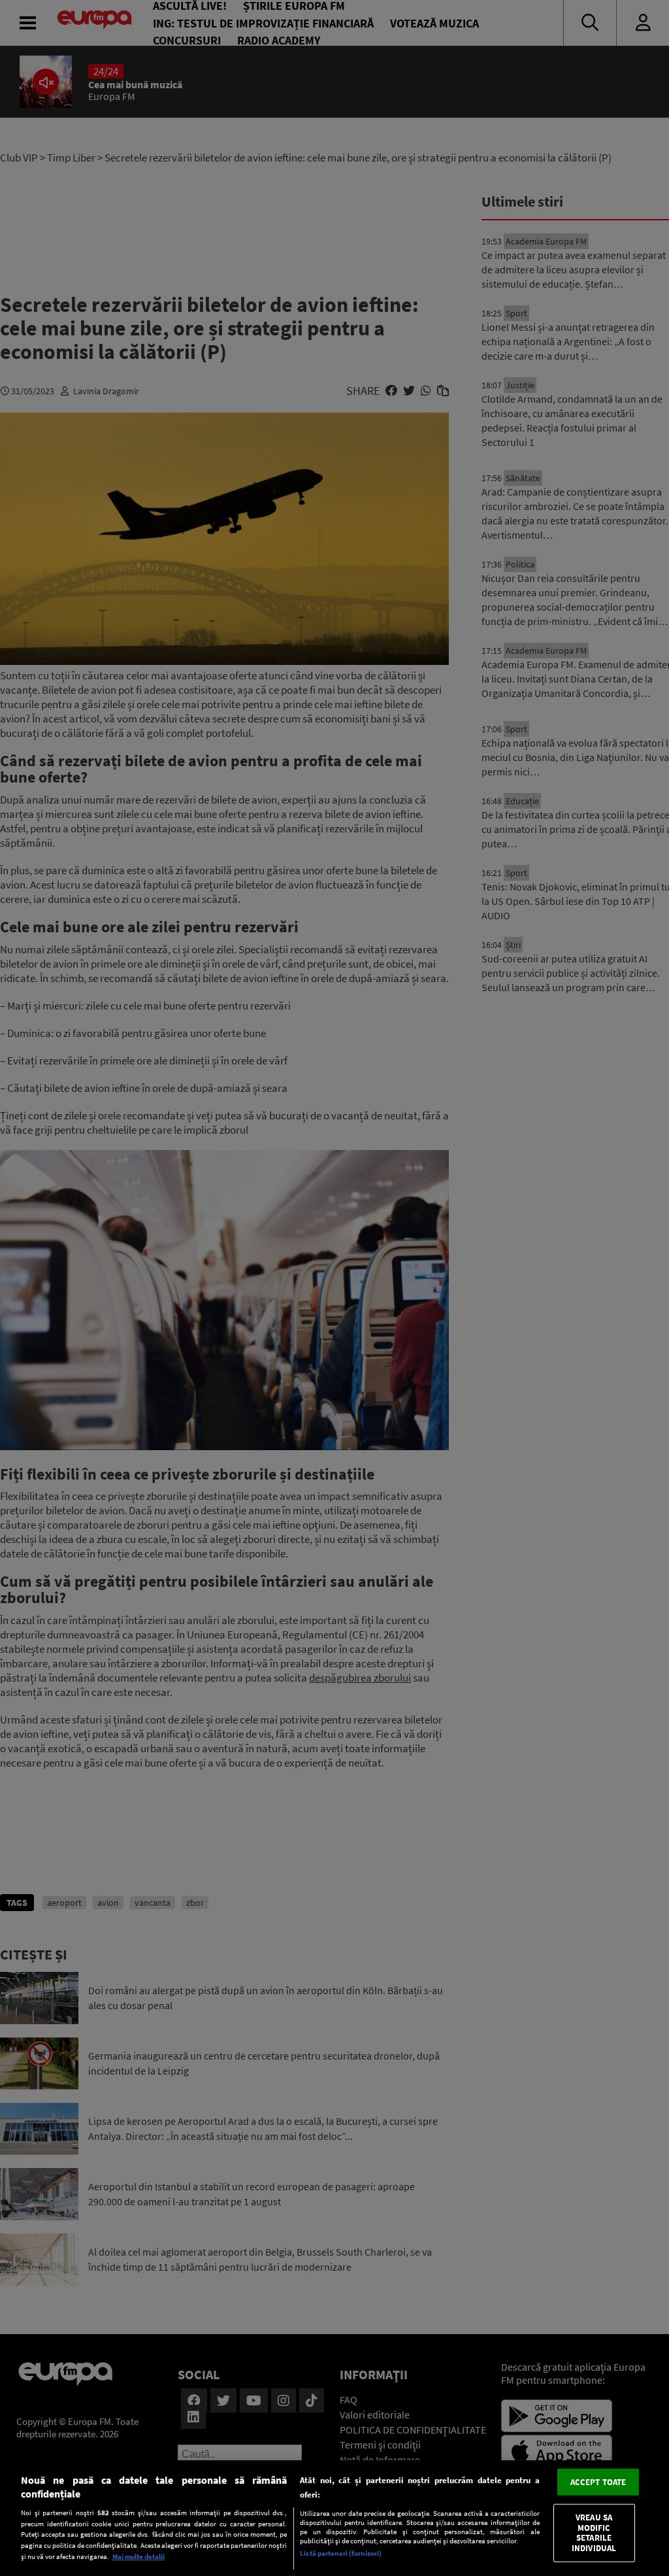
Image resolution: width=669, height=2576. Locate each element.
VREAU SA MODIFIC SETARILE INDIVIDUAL (594, 2533)
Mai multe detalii (139, 2556)
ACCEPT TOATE (598, 2482)
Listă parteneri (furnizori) (341, 2553)
